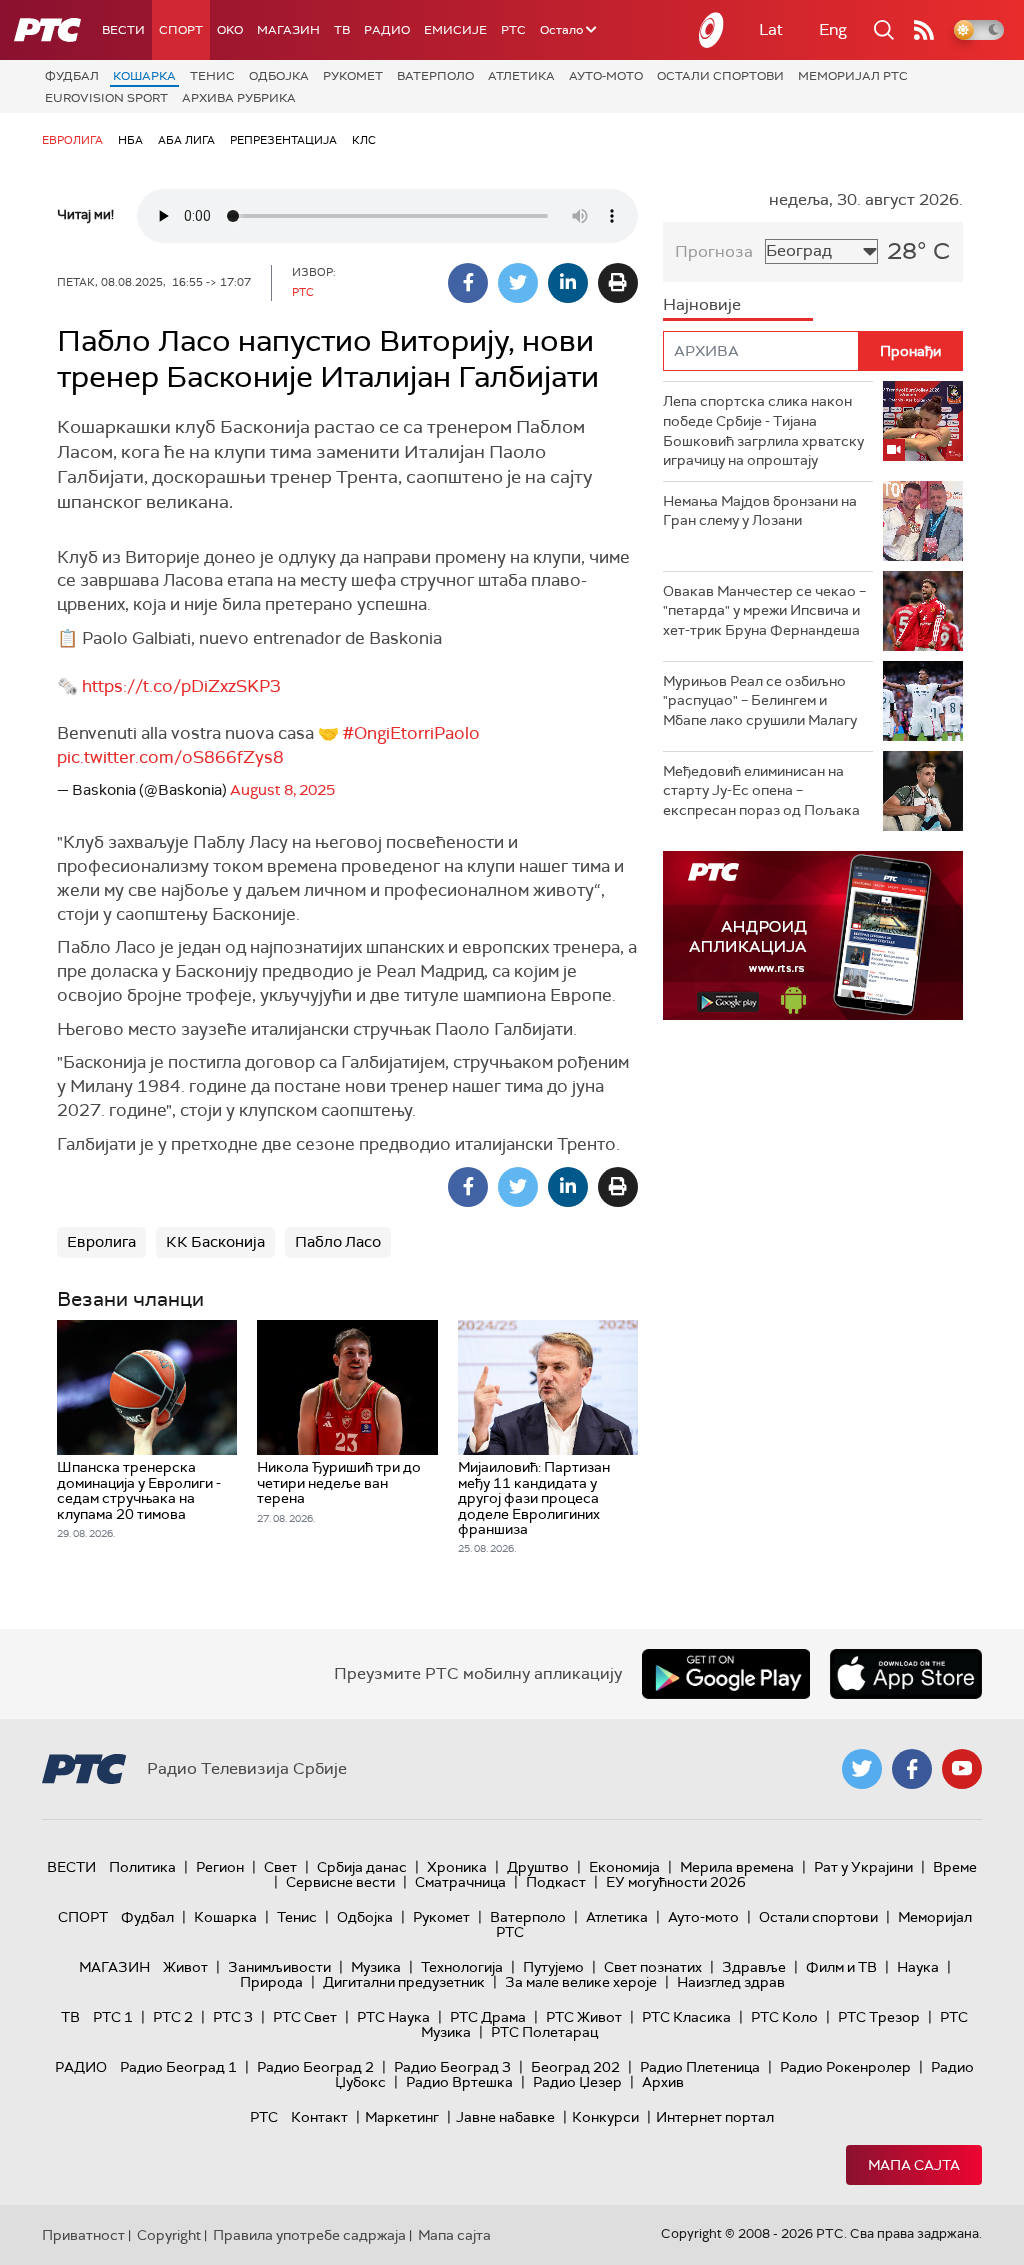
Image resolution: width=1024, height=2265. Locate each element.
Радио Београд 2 (315, 2067)
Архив (663, 2082)
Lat (771, 29)
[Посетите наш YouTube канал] (962, 1769)
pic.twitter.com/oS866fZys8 (170, 757)
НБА (130, 140)
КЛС (364, 140)
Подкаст (556, 1882)
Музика (376, 1967)
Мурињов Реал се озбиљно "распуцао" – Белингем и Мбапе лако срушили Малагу (760, 700)
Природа (271, 1982)
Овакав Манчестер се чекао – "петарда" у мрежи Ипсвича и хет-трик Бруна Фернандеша (764, 610)
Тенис (212, 76)
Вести (123, 30)
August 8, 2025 (282, 790)
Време (955, 1867)
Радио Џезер (577, 2082)
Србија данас (362, 1867)
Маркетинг (402, 2117)
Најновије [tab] (702, 304)
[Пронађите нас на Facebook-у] (912, 1769)
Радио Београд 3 (452, 2067)
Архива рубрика (239, 98)
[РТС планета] (712, 30)
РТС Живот (584, 2017)
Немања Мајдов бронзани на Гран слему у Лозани (760, 511)
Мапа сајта (914, 2165)
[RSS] (924, 30)
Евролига (72, 140)
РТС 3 (233, 2017)
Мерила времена (737, 1867)
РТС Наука (393, 2017)
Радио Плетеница (700, 2067)
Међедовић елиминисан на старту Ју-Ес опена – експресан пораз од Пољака (761, 790)
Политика (142, 1867)
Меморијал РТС (853, 76)
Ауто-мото (606, 76)
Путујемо (553, 1967)
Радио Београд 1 (178, 2067)
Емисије (455, 30)
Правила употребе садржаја (309, 2235)
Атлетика (521, 76)
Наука (918, 1967)
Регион (220, 1867)
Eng (833, 29)
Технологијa (462, 1967)
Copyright (169, 2235)
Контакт (319, 2117)
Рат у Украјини (863, 1867)
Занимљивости (279, 1967)
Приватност (83, 2235)
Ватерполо (435, 76)
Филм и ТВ (841, 1967)
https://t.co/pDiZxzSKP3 (181, 686)
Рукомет (353, 76)
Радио (387, 30)
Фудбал (72, 76)
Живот (185, 1967)
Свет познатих (653, 1967)
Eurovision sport (106, 98)
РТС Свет (305, 2017)
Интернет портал (715, 2117)
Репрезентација (283, 140)
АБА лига (186, 140)
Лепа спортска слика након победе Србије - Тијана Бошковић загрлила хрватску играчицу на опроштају (763, 430)
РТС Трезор (879, 2017)
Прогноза (714, 251)
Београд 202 (575, 2067)
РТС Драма (488, 2017)
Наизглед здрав (731, 1982)
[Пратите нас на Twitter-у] (862, 1769)
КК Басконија (215, 1242)
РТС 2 (173, 2017)
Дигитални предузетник (404, 1982)
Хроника (457, 1867)
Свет (280, 1867)
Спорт (181, 30)
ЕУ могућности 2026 (676, 1882)
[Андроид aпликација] (813, 935)
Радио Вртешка (459, 2082)
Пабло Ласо (338, 1242)
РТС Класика (686, 2017)
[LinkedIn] (568, 283)
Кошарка (144, 76)
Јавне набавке (505, 2117)
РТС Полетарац (544, 2032)
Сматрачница (460, 1882)
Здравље (754, 1967)
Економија (624, 1867)
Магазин (288, 30)
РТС (513, 30)
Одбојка (279, 76)
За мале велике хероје (581, 1982)
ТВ (342, 30)
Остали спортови (720, 76)
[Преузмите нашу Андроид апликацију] (726, 1674)
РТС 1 (113, 2017)
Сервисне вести (340, 1882)
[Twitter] (518, 283)
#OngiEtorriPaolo (411, 733)
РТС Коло (784, 2017)
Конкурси (605, 2117)
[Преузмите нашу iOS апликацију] (906, 1674)
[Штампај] (618, 283)
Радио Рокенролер (845, 2067)
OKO (230, 30)
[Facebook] (468, 283)
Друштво (538, 1867)
